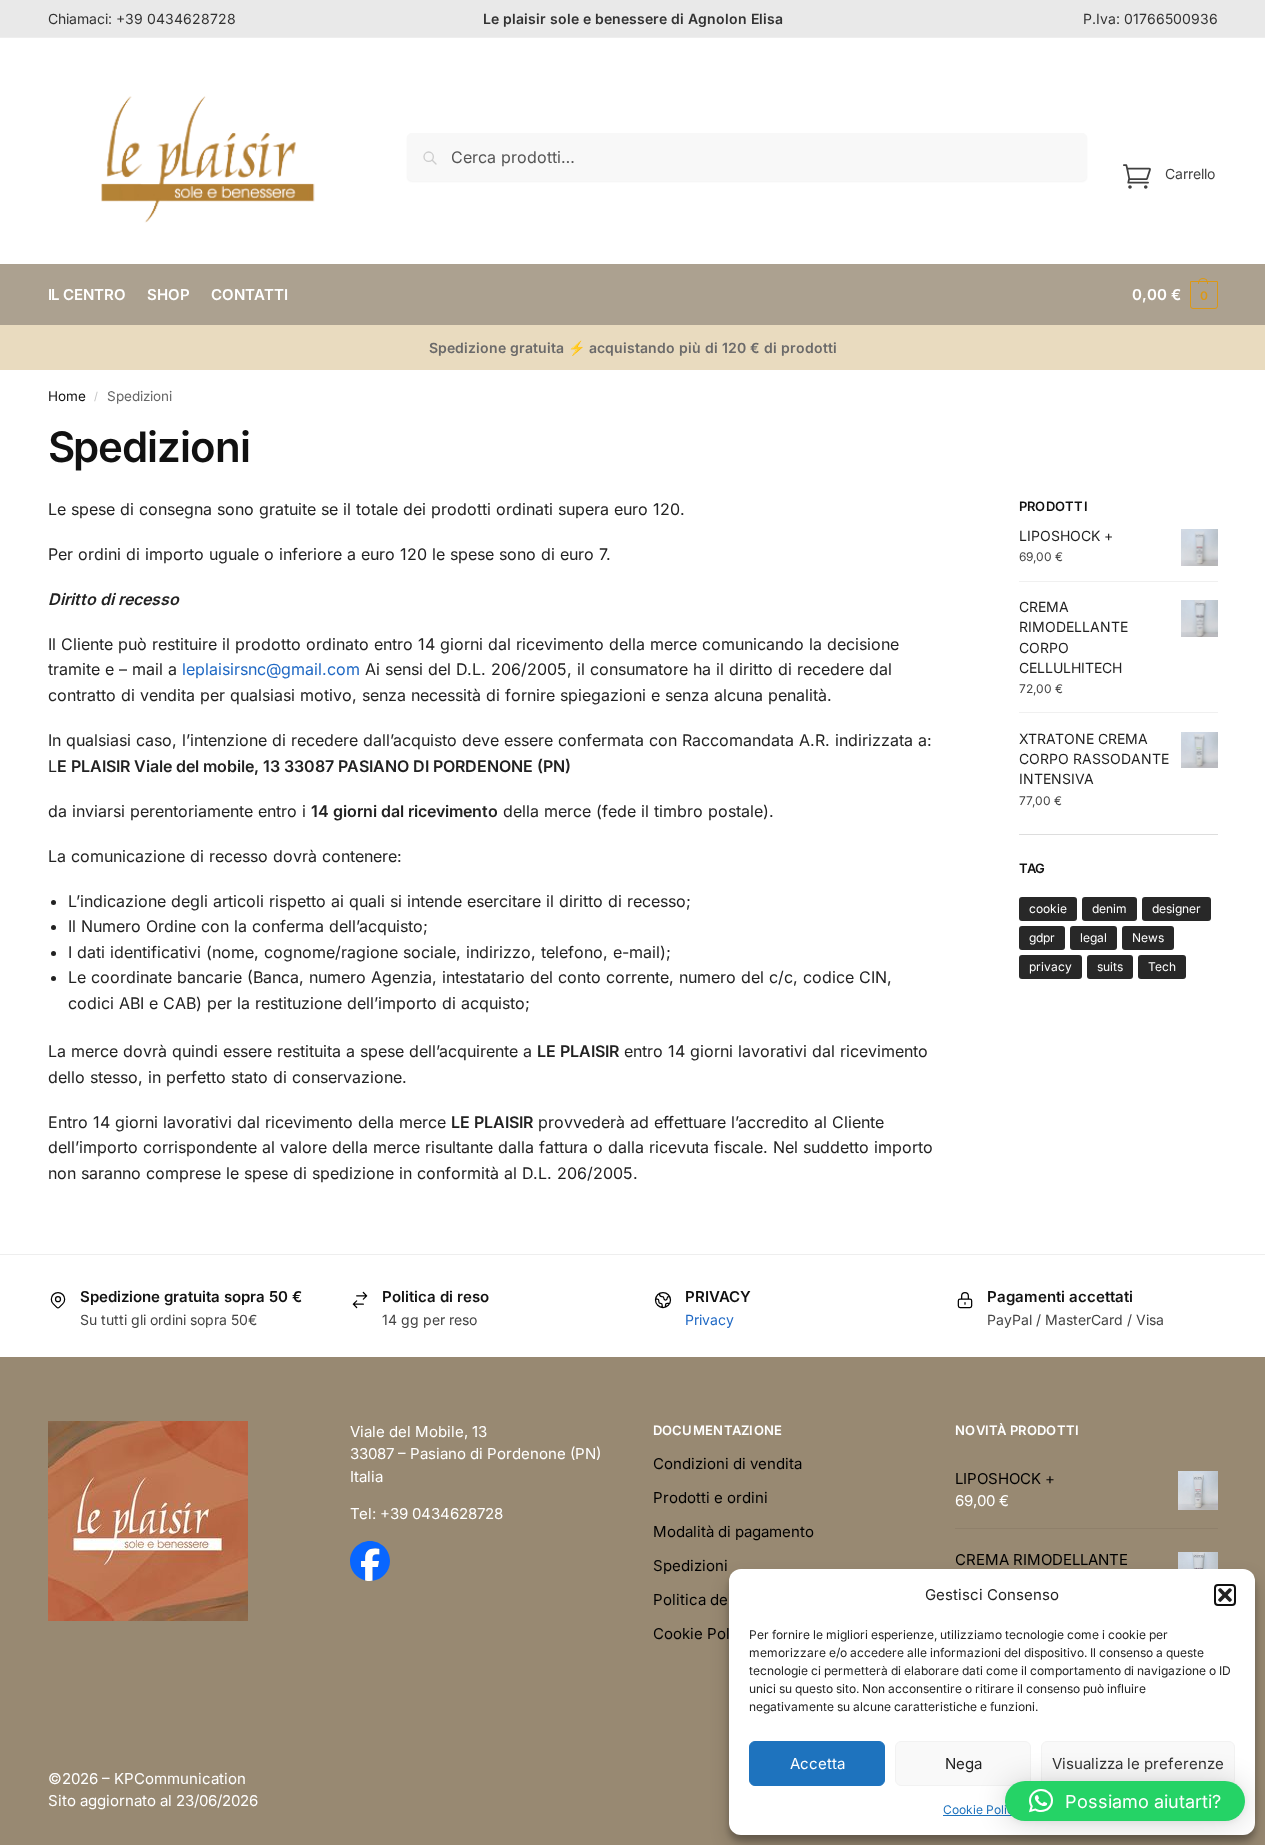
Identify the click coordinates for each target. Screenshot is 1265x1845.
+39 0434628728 (176, 18)
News (1148, 937)
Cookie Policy (982, 1809)
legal (1093, 937)
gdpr (1042, 937)
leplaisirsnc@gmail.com (271, 669)
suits (1110, 966)
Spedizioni (690, 1565)
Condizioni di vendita (727, 1463)
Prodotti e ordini (710, 1497)
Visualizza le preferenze (1138, 1763)
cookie (1048, 908)
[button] (1225, 1595)
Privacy (709, 1319)
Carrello (1190, 172)
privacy (1050, 966)
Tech (1162, 966)
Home (67, 396)
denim (1109, 908)
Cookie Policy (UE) (719, 1633)
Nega (963, 1763)
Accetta (817, 1763)
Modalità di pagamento (733, 1531)
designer (1176, 908)
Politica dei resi (708, 1599)
